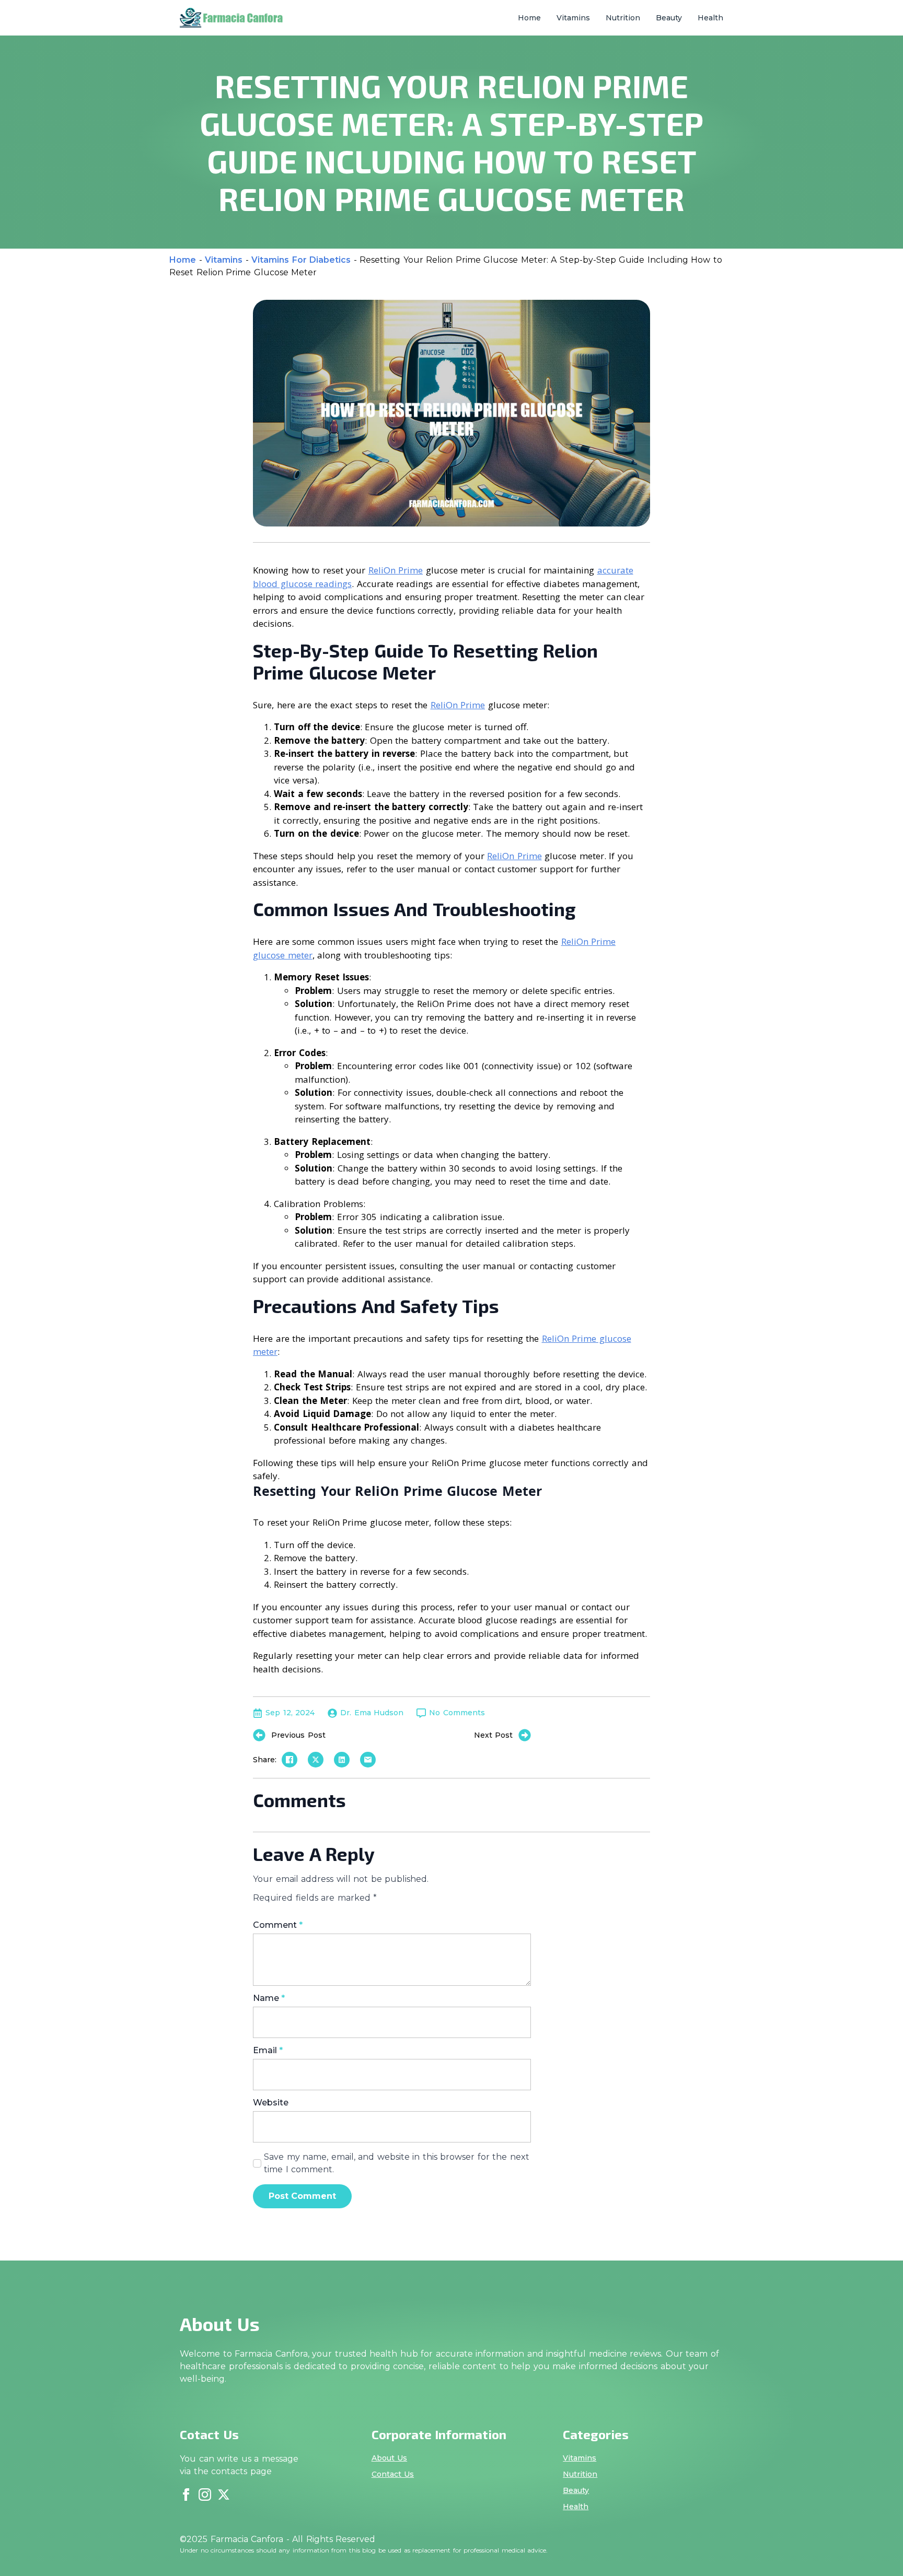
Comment (278, 1925)
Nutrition (623, 18)
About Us (390, 2458)
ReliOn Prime (396, 570)
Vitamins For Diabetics (301, 260)
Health (710, 18)
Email (268, 2051)
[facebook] (186, 2495)
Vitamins (573, 18)
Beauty (669, 18)
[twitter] (224, 2495)
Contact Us (393, 2474)
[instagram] (205, 2495)
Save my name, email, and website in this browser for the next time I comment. (397, 2163)
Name (269, 1998)
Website (271, 2103)
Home (529, 18)
